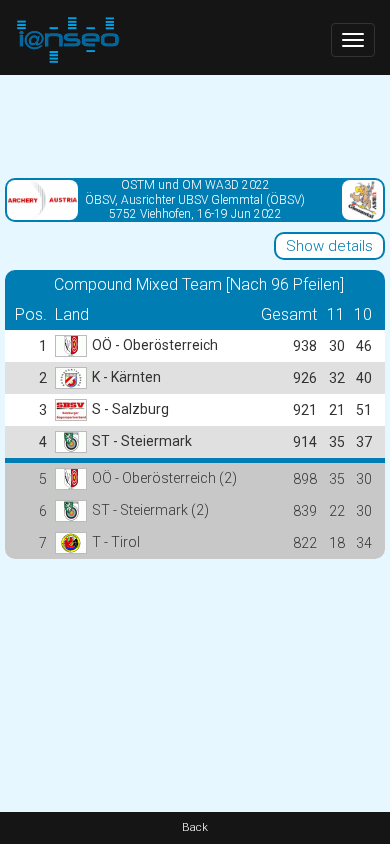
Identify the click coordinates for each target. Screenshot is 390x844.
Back (195, 827)
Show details (329, 246)
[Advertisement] (195, 125)
